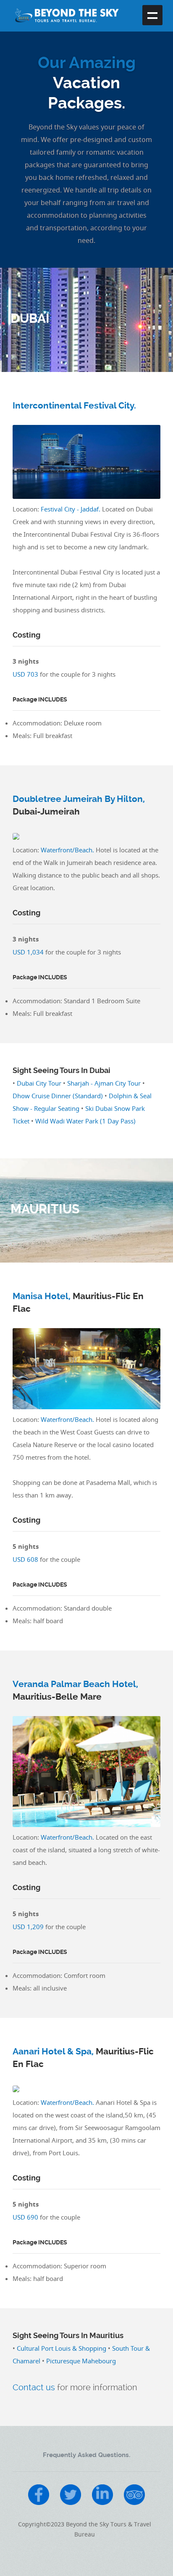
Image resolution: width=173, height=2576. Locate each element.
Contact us (34, 2387)
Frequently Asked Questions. (86, 2455)
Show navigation (152, 15)
